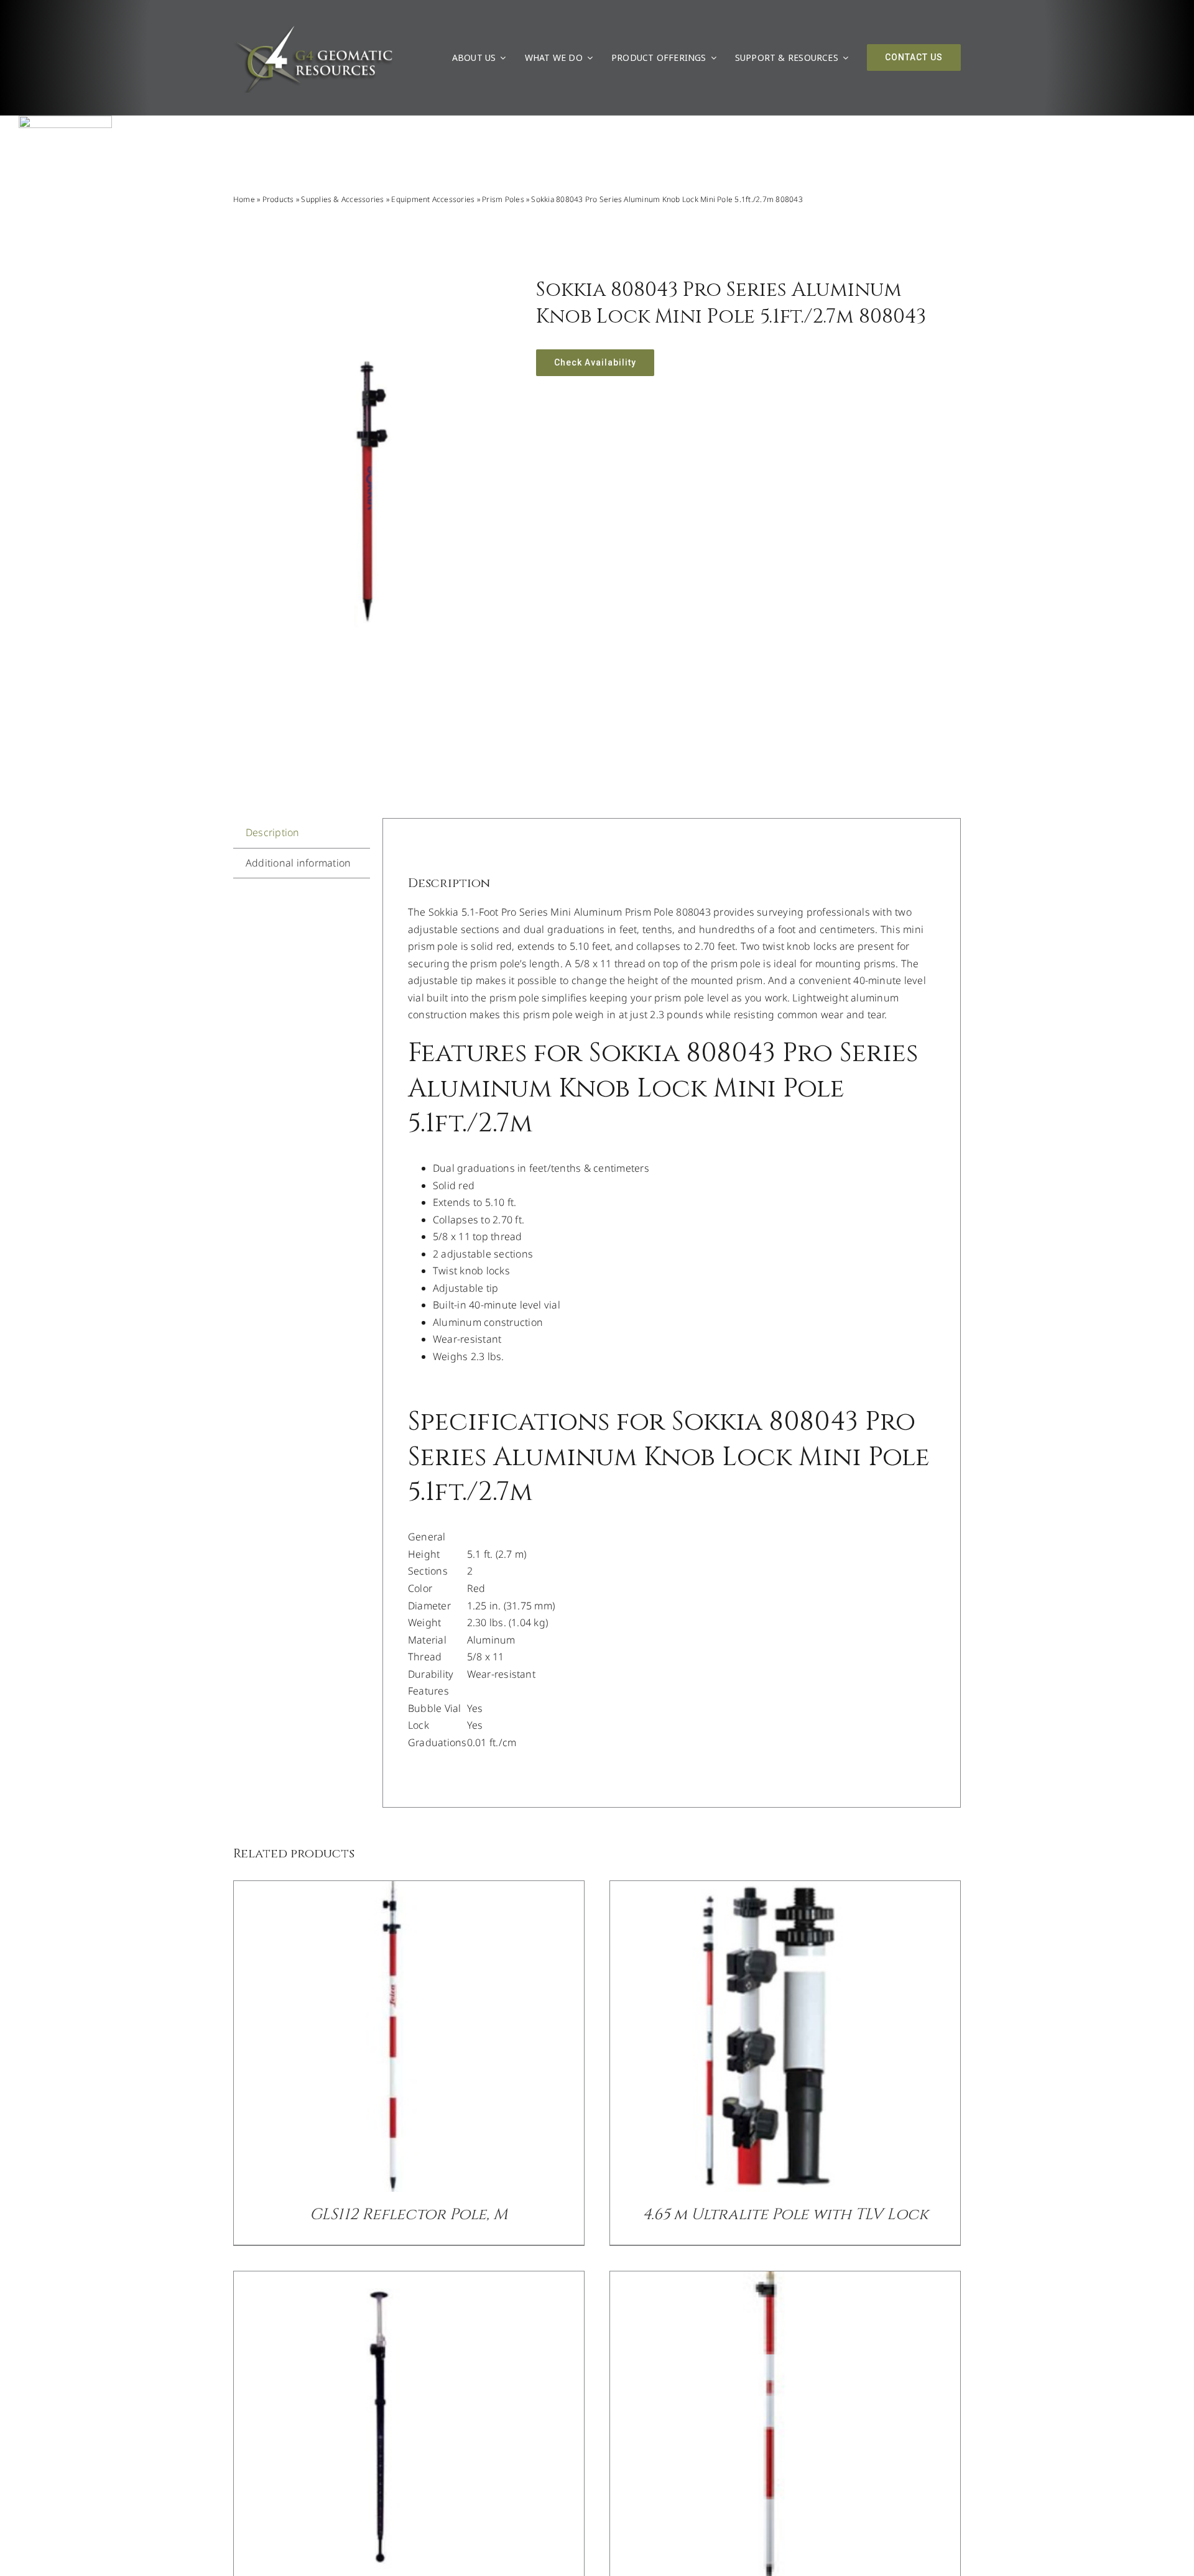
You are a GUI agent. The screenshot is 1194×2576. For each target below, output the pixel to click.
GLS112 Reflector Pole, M (409, 2215)
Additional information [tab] (298, 863)
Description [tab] (273, 832)
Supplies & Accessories (342, 199)
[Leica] (65, 121)
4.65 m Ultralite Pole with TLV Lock (785, 2215)
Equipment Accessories (433, 199)
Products (278, 199)
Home (244, 199)
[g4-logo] (313, 28)
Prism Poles (503, 199)
